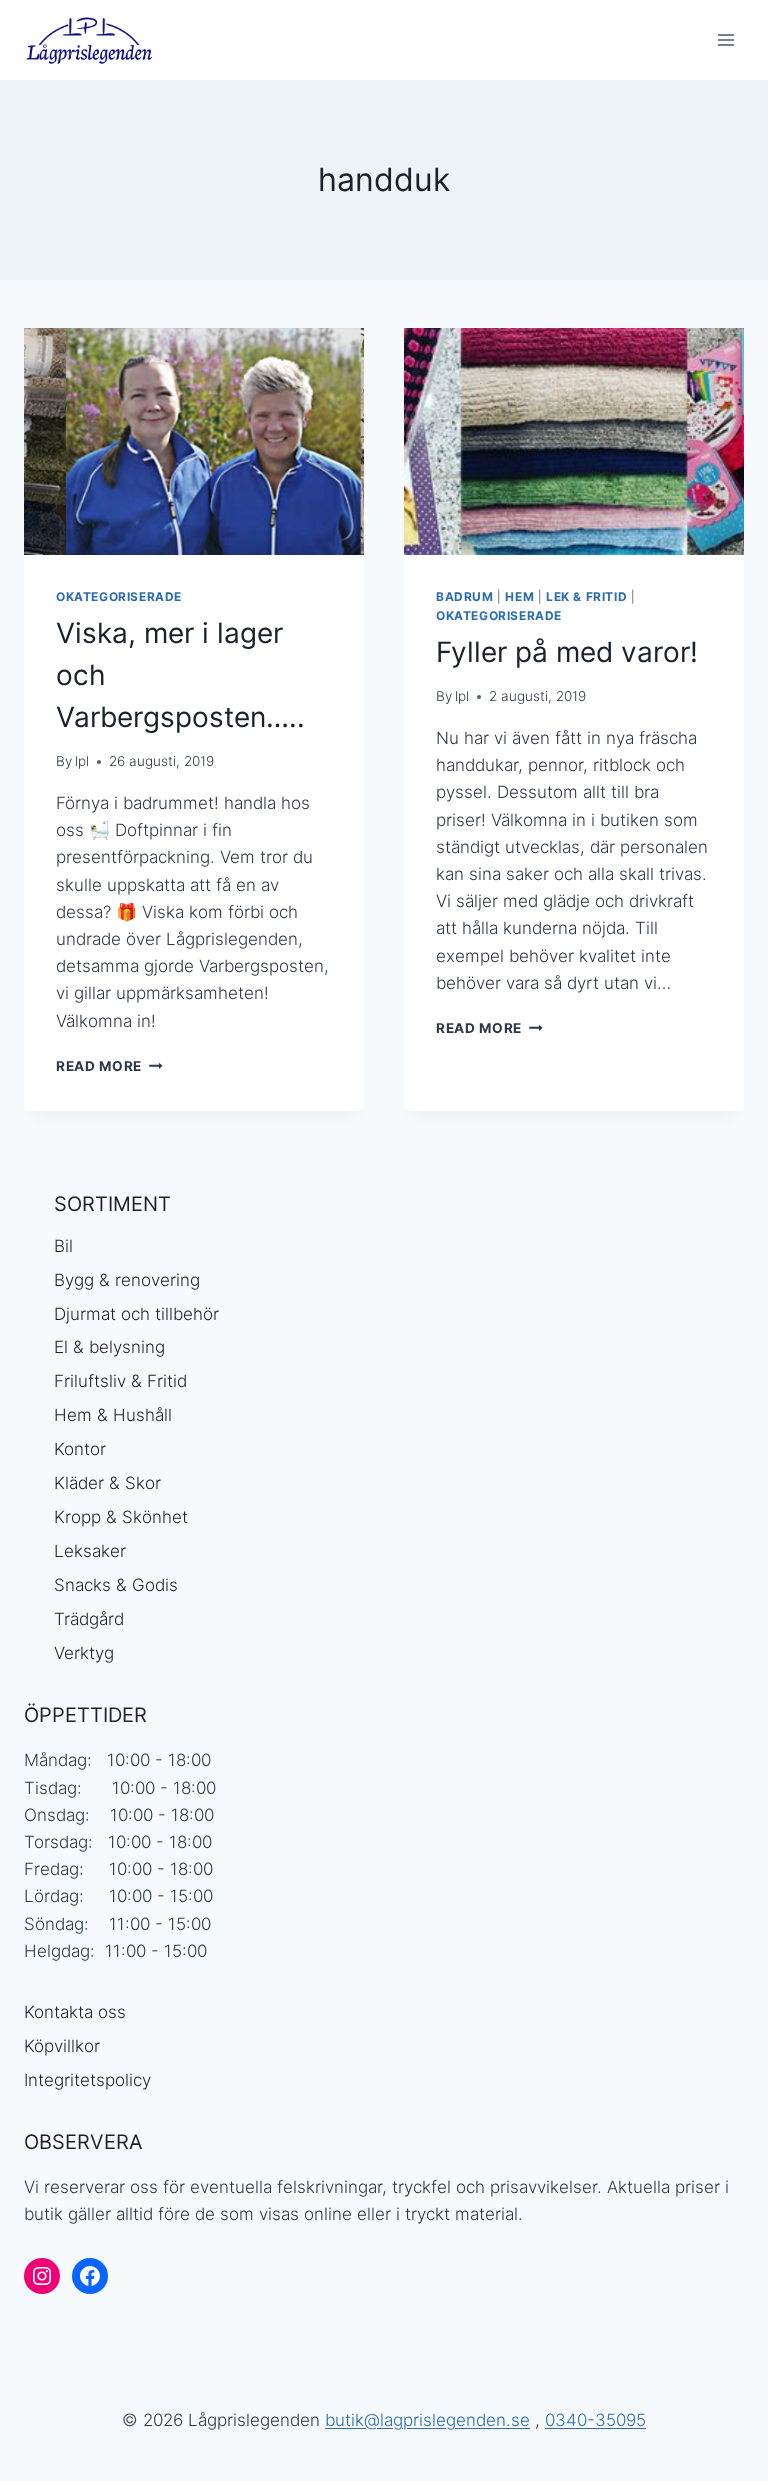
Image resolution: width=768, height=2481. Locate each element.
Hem (519, 596)
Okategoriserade (119, 596)
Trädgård (89, 1619)
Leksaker (90, 1551)
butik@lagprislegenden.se (427, 2420)
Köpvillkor (62, 2046)
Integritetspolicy (87, 2080)
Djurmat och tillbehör (136, 1314)
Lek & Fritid (586, 596)
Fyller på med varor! (567, 652)
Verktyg (84, 1653)
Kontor (80, 1449)
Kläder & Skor (107, 1483)
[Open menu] (725, 39)
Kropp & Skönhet (121, 1517)
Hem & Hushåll (113, 1415)
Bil (63, 1246)
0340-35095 (595, 2420)
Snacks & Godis (116, 1585)
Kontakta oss (75, 2012)
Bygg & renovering (127, 1280)
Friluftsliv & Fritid (120, 1381)
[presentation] (194, 441)
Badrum (465, 596)
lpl (82, 761)
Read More (109, 1066)
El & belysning (109, 1347)
